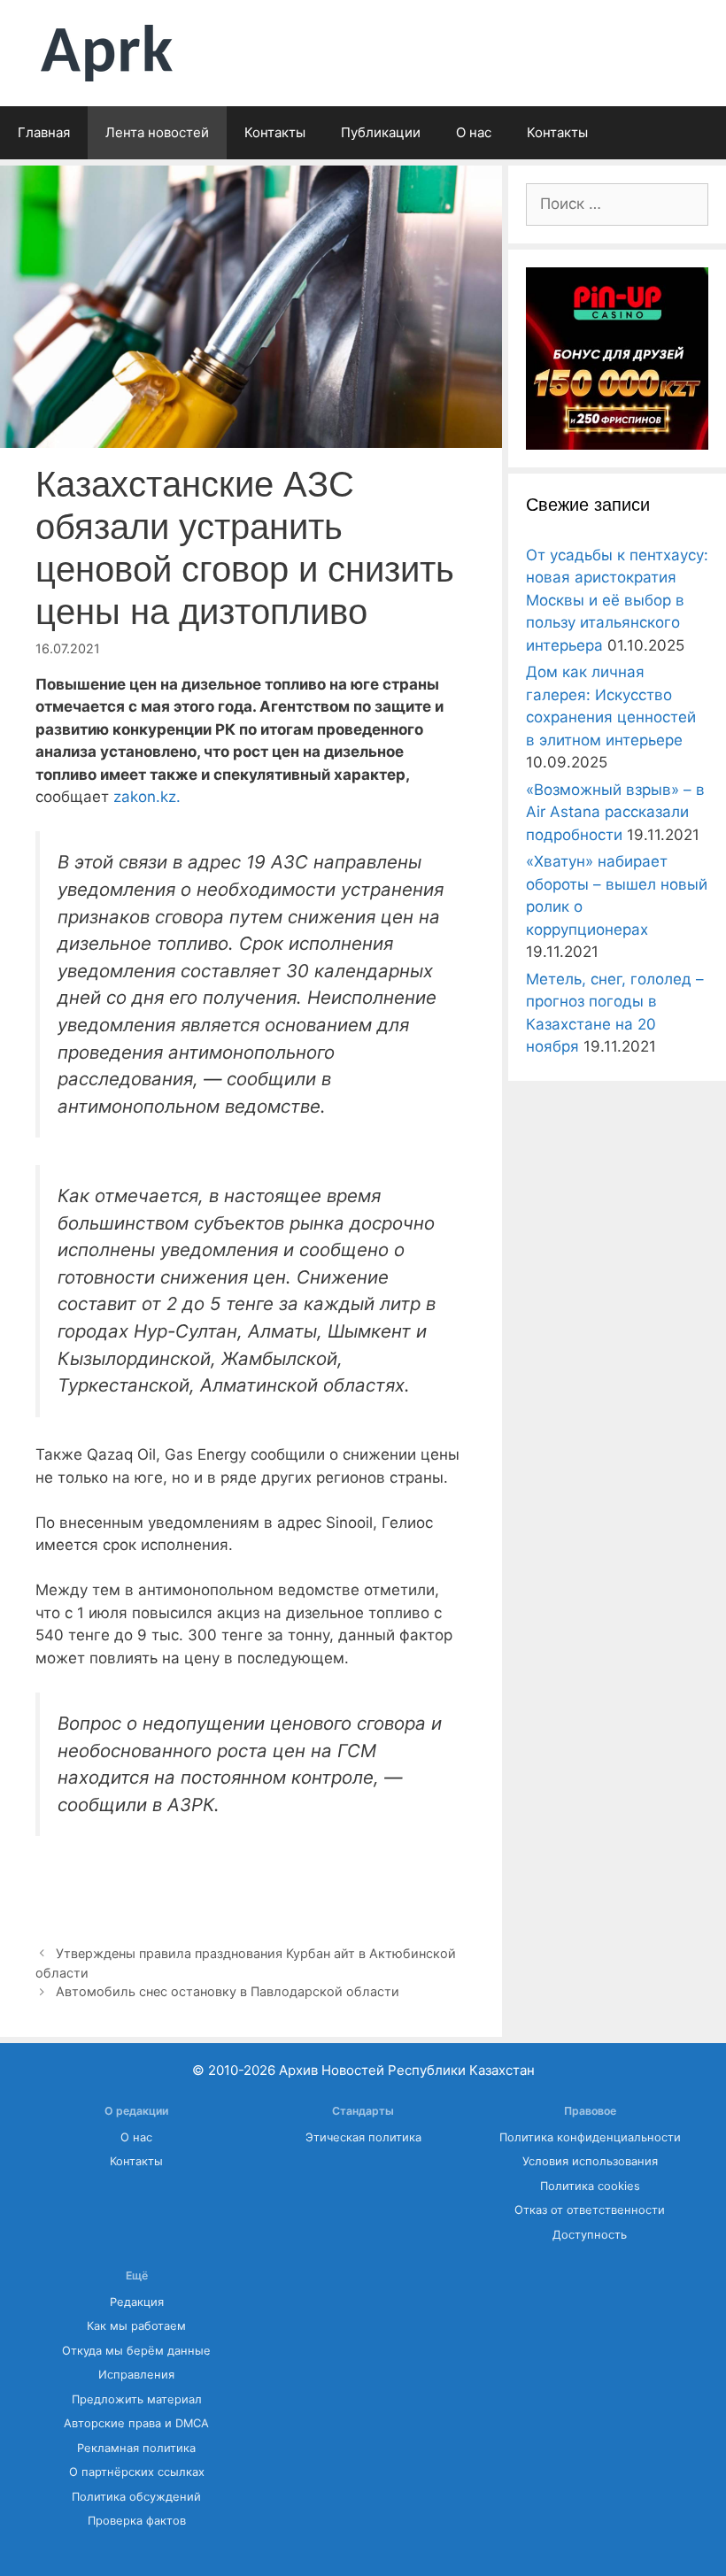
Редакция (137, 2302)
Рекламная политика (136, 2448)
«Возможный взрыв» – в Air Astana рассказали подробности (615, 812)
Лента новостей (157, 132)
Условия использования (590, 2161)
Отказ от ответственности (590, 2210)
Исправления (136, 2375)
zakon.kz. (147, 797)
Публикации (381, 132)
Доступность (590, 2235)
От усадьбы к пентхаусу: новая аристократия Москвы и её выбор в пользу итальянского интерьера (617, 600)
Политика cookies (590, 2186)
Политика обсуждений (136, 2497)
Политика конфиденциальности (590, 2137)
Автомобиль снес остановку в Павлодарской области (228, 1991)
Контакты (275, 132)
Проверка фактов (137, 2521)
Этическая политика (363, 2137)
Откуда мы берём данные (136, 2351)
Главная (44, 132)
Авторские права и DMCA (136, 2423)
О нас (474, 132)
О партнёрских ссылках (137, 2472)
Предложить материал (137, 2399)
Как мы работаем (136, 2326)
